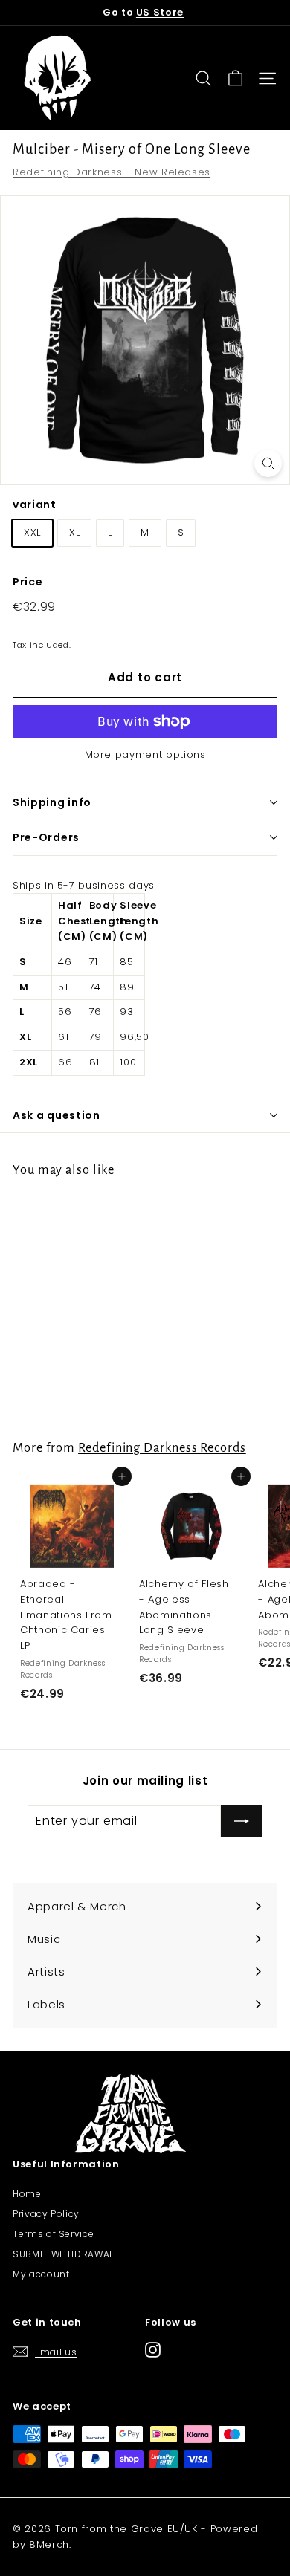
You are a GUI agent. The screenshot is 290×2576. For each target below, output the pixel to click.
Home (27, 2194)
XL (74, 532)
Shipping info (52, 802)
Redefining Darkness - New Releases (112, 172)
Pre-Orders (46, 837)
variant (35, 505)
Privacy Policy (46, 2214)
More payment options (145, 755)
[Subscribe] (242, 1821)
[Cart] (235, 78)
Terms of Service (53, 2234)
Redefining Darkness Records (162, 1448)
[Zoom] (268, 463)
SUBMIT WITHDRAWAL (63, 2254)
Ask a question (57, 1115)
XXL (32, 532)
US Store (160, 12)
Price (28, 582)
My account (41, 2274)
